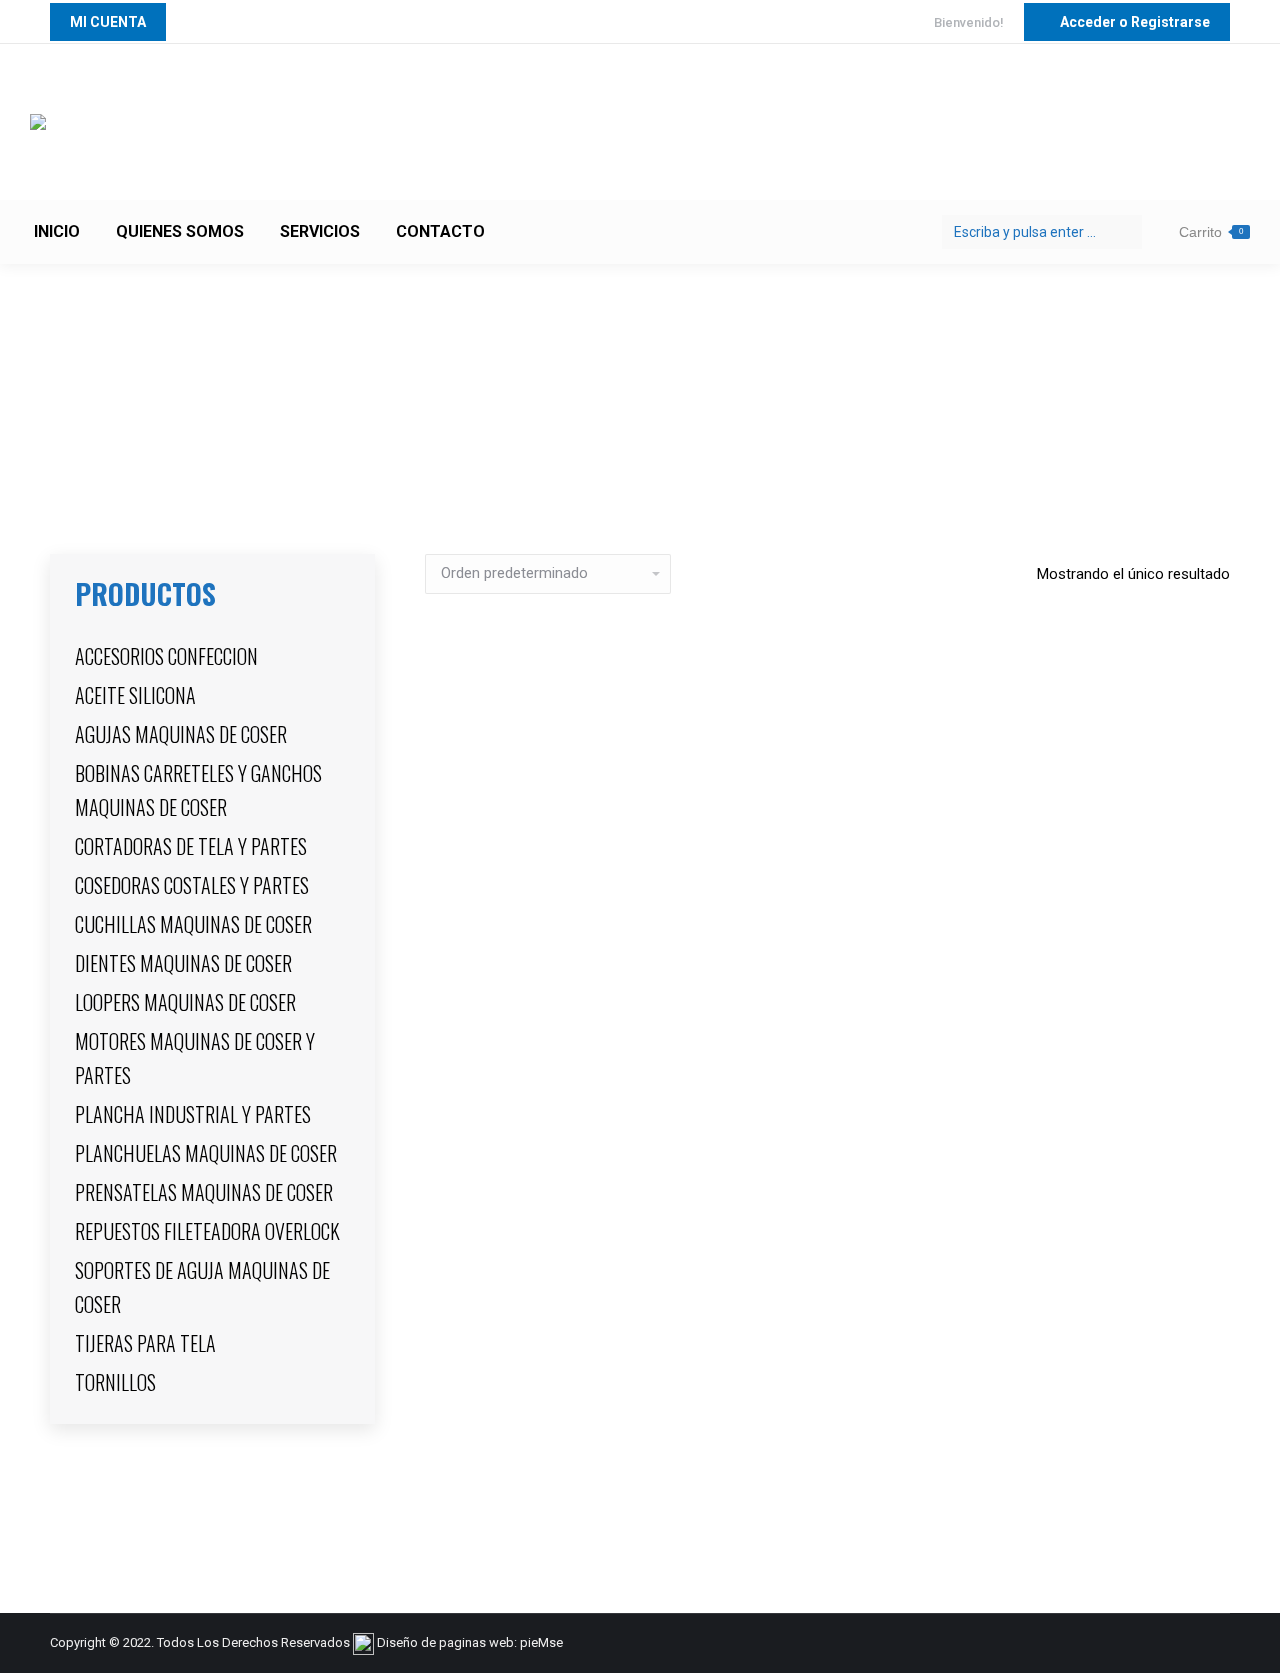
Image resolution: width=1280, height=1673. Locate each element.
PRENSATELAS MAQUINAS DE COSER (204, 1192)
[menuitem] (57, 232)
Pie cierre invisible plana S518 (827, 1454)
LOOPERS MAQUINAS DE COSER (185, 1002)
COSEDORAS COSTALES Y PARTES (192, 885)
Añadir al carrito (828, 1529)
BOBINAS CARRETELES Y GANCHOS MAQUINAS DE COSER (198, 790)
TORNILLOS (115, 1382)
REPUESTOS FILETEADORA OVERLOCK (207, 1231)
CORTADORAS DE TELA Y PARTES (191, 846)
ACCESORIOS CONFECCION (166, 656)
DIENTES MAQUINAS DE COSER (183, 963)
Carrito (1211, 232)
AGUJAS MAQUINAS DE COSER (181, 734)
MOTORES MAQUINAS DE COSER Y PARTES (195, 1058)
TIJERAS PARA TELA (145, 1343)
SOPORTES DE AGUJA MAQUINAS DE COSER (202, 1287)
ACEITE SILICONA (135, 695)
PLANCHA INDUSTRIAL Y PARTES (193, 1114)
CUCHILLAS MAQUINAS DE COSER (193, 924)
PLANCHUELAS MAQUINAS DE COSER (206, 1153)
